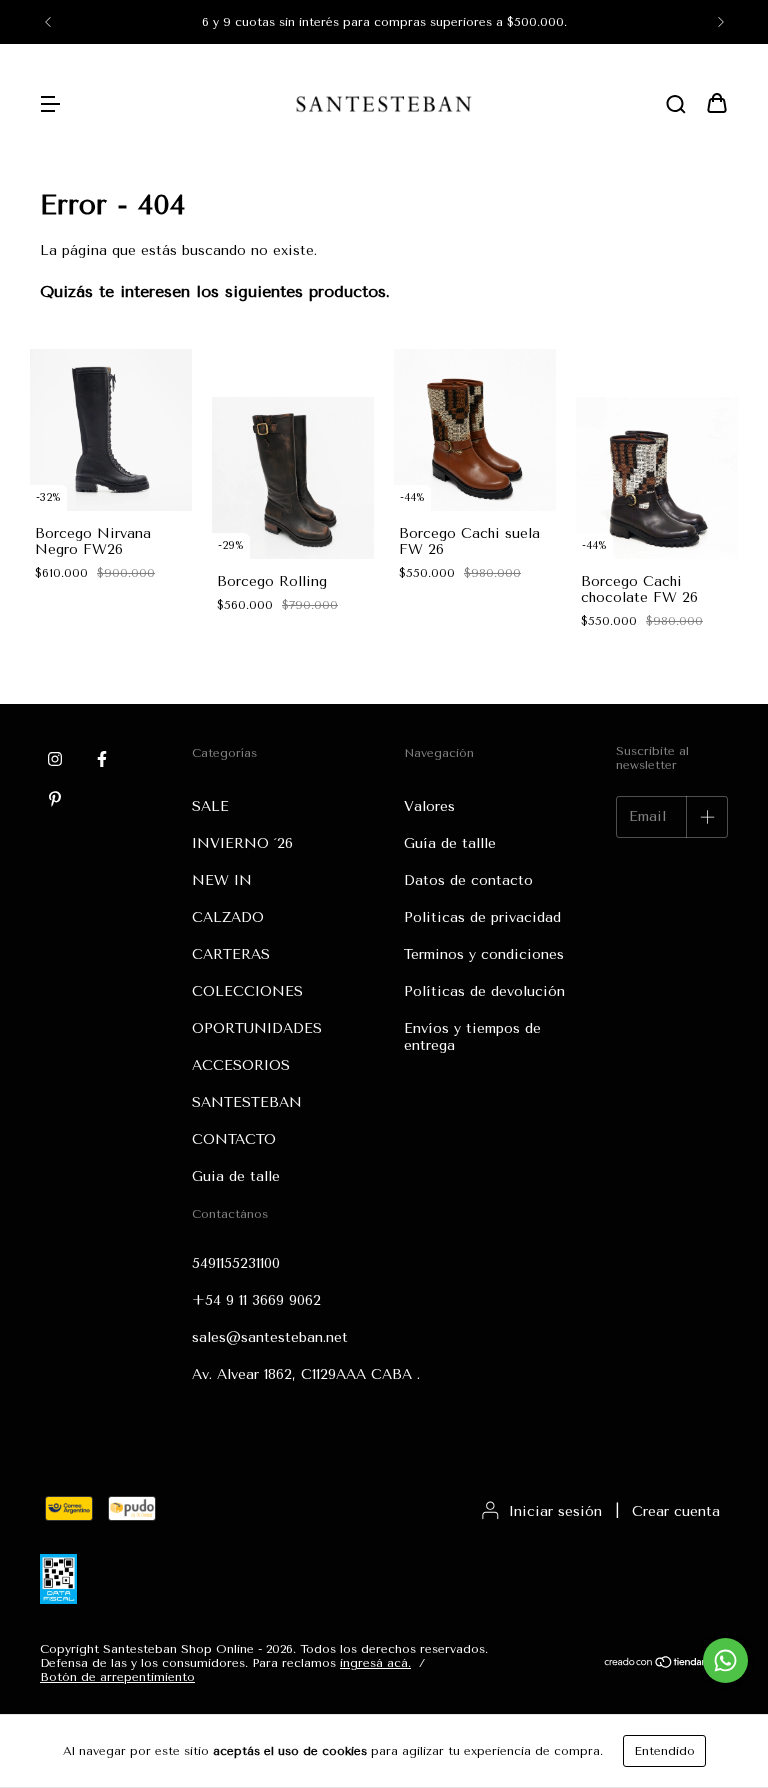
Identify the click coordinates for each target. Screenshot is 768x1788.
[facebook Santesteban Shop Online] (102, 759)
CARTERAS (231, 954)
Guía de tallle (450, 843)
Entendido (664, 1751)
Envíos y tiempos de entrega (472, 1037)
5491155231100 (236, 1263)
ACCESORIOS (241, 1065)
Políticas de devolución (484, 991)
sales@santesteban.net (270, 1337)
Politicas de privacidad (482, 917)
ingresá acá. (375, 1663)
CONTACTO (234, 1139)
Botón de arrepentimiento (117, 1677)
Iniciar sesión (555, 1511)
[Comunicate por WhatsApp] (725, 1660)
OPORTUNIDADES (257, 1028)
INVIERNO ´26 (242, 843)
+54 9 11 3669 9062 (256, 1300)
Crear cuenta (676, 1511)
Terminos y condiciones (484, 954)
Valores (429, 806)
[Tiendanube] (665, 1664)
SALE (210, 806)
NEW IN (222, 880)
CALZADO (228, 917)
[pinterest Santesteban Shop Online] (55, 799)
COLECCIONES (247, 991)
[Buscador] (676, 105)
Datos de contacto (468, 880)
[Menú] (50, 105)
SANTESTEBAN (247, 1102)
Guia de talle (236, 1176)
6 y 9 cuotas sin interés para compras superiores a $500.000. (384, 22)
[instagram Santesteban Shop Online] (55, 759)
